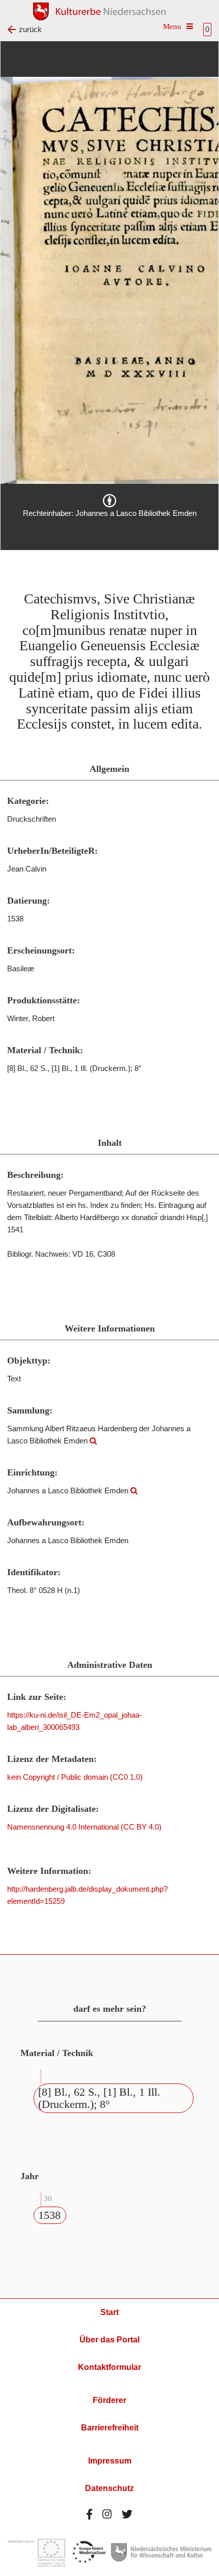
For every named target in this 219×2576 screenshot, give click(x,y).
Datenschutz (109, 2488)
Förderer (109, 2400)
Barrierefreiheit (110, 2428)
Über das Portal (109, 2340)
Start (109, 2312)
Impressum (110, 2461)
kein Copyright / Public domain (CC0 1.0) (75, 1777)
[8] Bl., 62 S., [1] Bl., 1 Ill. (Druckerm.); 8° (99, 2098)
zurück (30, 29)
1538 (49, 2215)
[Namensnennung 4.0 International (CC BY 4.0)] (109, 501)
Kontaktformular (109, 2367)
